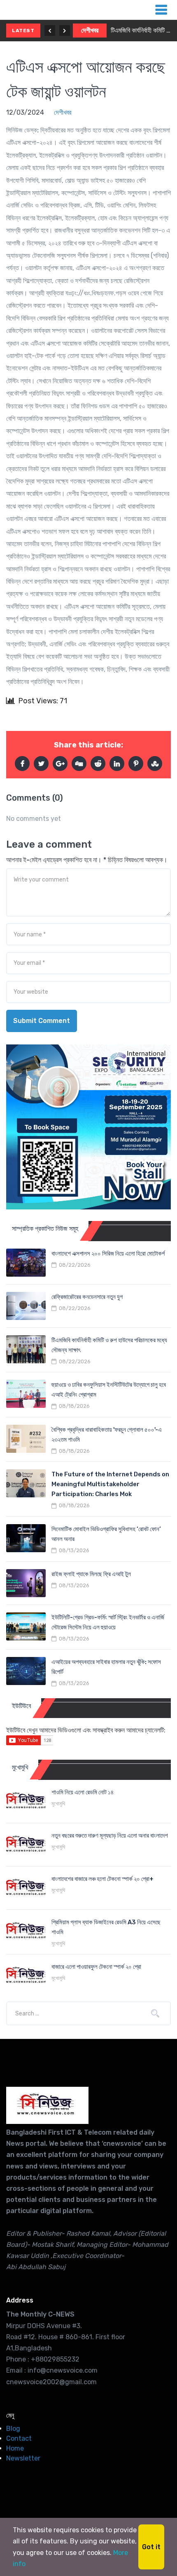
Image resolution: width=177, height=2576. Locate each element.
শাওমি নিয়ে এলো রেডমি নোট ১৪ (83, 1792)
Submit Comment (42, 1021)
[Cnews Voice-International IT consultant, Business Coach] (47, 2105)
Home (15, 2448)
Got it (151, 2547)
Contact (19, 2438)
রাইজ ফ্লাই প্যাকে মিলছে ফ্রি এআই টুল (91, 1574)
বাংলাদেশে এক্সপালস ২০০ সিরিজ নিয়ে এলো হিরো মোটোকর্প (108, 1254)
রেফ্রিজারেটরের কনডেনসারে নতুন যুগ (87, 1297)
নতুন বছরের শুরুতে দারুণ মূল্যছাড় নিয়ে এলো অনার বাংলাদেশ (110, 1836)
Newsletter (23, 2458)
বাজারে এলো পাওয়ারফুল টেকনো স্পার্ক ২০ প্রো (96, 1967)
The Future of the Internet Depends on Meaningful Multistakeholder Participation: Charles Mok (110, 1484)
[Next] (65, 31)
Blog (13, 2429)
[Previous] (50, 31)
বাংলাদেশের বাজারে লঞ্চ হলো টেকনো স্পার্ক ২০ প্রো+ (102, 1879)
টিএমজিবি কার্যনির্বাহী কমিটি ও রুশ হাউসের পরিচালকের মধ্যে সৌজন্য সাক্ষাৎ (141, 30)
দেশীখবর (90, 30)
